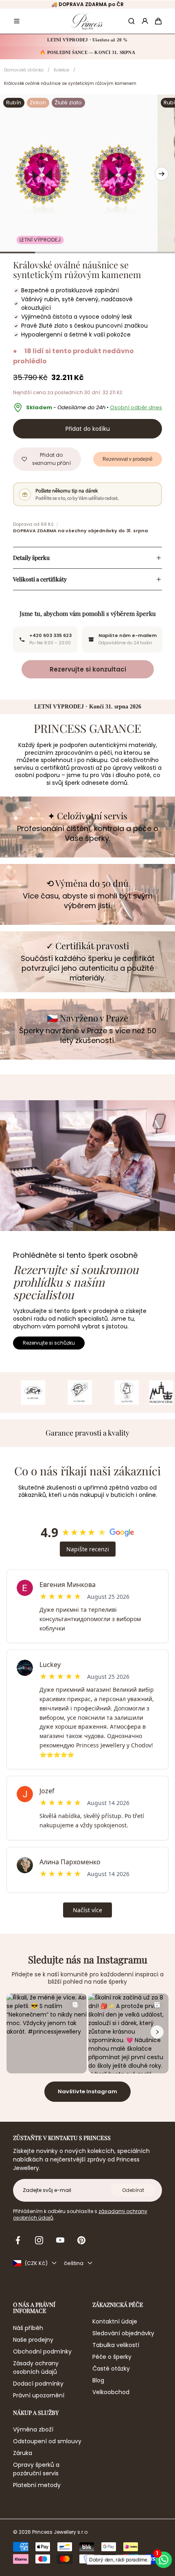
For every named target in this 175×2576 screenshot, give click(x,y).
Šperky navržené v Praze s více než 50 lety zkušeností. (88, 1036)
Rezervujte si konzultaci (87, 669)
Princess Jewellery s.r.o (60, 2532)
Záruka (23, 2453)
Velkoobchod (111, 2392)
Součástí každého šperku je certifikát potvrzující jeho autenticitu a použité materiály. (88, 968)
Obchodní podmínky (42, 2351)
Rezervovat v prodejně (128, 459)
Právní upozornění (39, 2395)
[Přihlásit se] (145, 21)
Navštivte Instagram (87, 2091)
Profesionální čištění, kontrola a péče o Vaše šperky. (88, 833)
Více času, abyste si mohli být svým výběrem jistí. (88, 901)
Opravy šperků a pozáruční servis (36, 2469)
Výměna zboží (33, 2429)
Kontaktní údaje (115, 2321)
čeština (74, 2263)
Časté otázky (111, 2369)
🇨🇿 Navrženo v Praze (87, 1018)
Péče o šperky (112, 2357)
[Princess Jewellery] (87, 21)
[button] (17, 21)
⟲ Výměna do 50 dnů (87, 883)
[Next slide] (162, 174)
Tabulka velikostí (116, 2345)
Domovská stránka (24, 70)
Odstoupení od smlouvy (47, 2441)
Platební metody (37, 2485)
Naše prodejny (33, 2340)
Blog (98, 2380)
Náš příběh (28, 2328)
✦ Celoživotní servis (87, 816)
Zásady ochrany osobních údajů (36, 2368)
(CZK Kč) (36, 2263)
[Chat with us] (164, 2560)
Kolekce (61, 70)
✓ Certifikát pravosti (87, 946)
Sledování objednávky (123, 2333)
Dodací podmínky (38, 2384)
